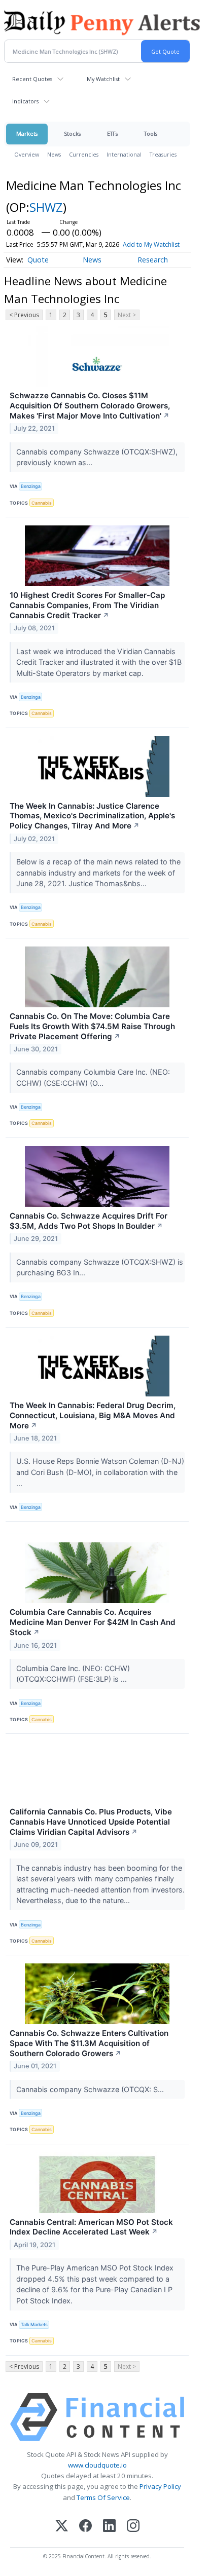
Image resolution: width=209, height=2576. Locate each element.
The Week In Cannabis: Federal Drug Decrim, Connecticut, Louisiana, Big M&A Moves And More (93, 1415)
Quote (38, 260)
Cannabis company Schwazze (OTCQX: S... (91, 2089)
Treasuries (163, 154)
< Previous (24, 315)
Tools (151, 134)
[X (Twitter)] (62, 2527)
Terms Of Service (103, 2497)
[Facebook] (85, 2527)
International (124, 154)
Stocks (72, 134)
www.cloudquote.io (97, 2465)
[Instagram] (133, 2527)
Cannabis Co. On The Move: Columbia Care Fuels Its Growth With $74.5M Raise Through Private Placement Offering (92, 1026)
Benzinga (31, 486)
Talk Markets (34, 2324)
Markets (27, 134)
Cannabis (42, 503)
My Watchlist (103, 79)
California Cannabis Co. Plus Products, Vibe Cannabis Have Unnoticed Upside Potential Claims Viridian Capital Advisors (91, 1822)
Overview (27, 154)
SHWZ (46, 207)
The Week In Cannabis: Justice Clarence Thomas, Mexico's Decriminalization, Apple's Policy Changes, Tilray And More (92, 816)
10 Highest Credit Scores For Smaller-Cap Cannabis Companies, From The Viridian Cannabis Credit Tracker (87, 605)
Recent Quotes (32, 79)
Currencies (84, 154)
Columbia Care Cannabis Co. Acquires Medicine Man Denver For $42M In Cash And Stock (93, 1622)
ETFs (112, 134)
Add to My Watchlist (151, 244)
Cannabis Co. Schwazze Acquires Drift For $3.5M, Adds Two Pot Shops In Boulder (89, 1221)
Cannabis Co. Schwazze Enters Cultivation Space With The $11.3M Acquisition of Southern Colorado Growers (89, 2043)
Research (153, 260)
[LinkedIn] (109, 2527)
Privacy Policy (160, 2486)
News (54, 154)
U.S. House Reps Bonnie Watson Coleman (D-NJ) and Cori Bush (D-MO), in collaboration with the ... (100, 1472)
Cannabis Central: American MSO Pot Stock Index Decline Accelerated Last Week (91, 2227)
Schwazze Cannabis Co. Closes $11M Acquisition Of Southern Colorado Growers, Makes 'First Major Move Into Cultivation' (90, 406)
